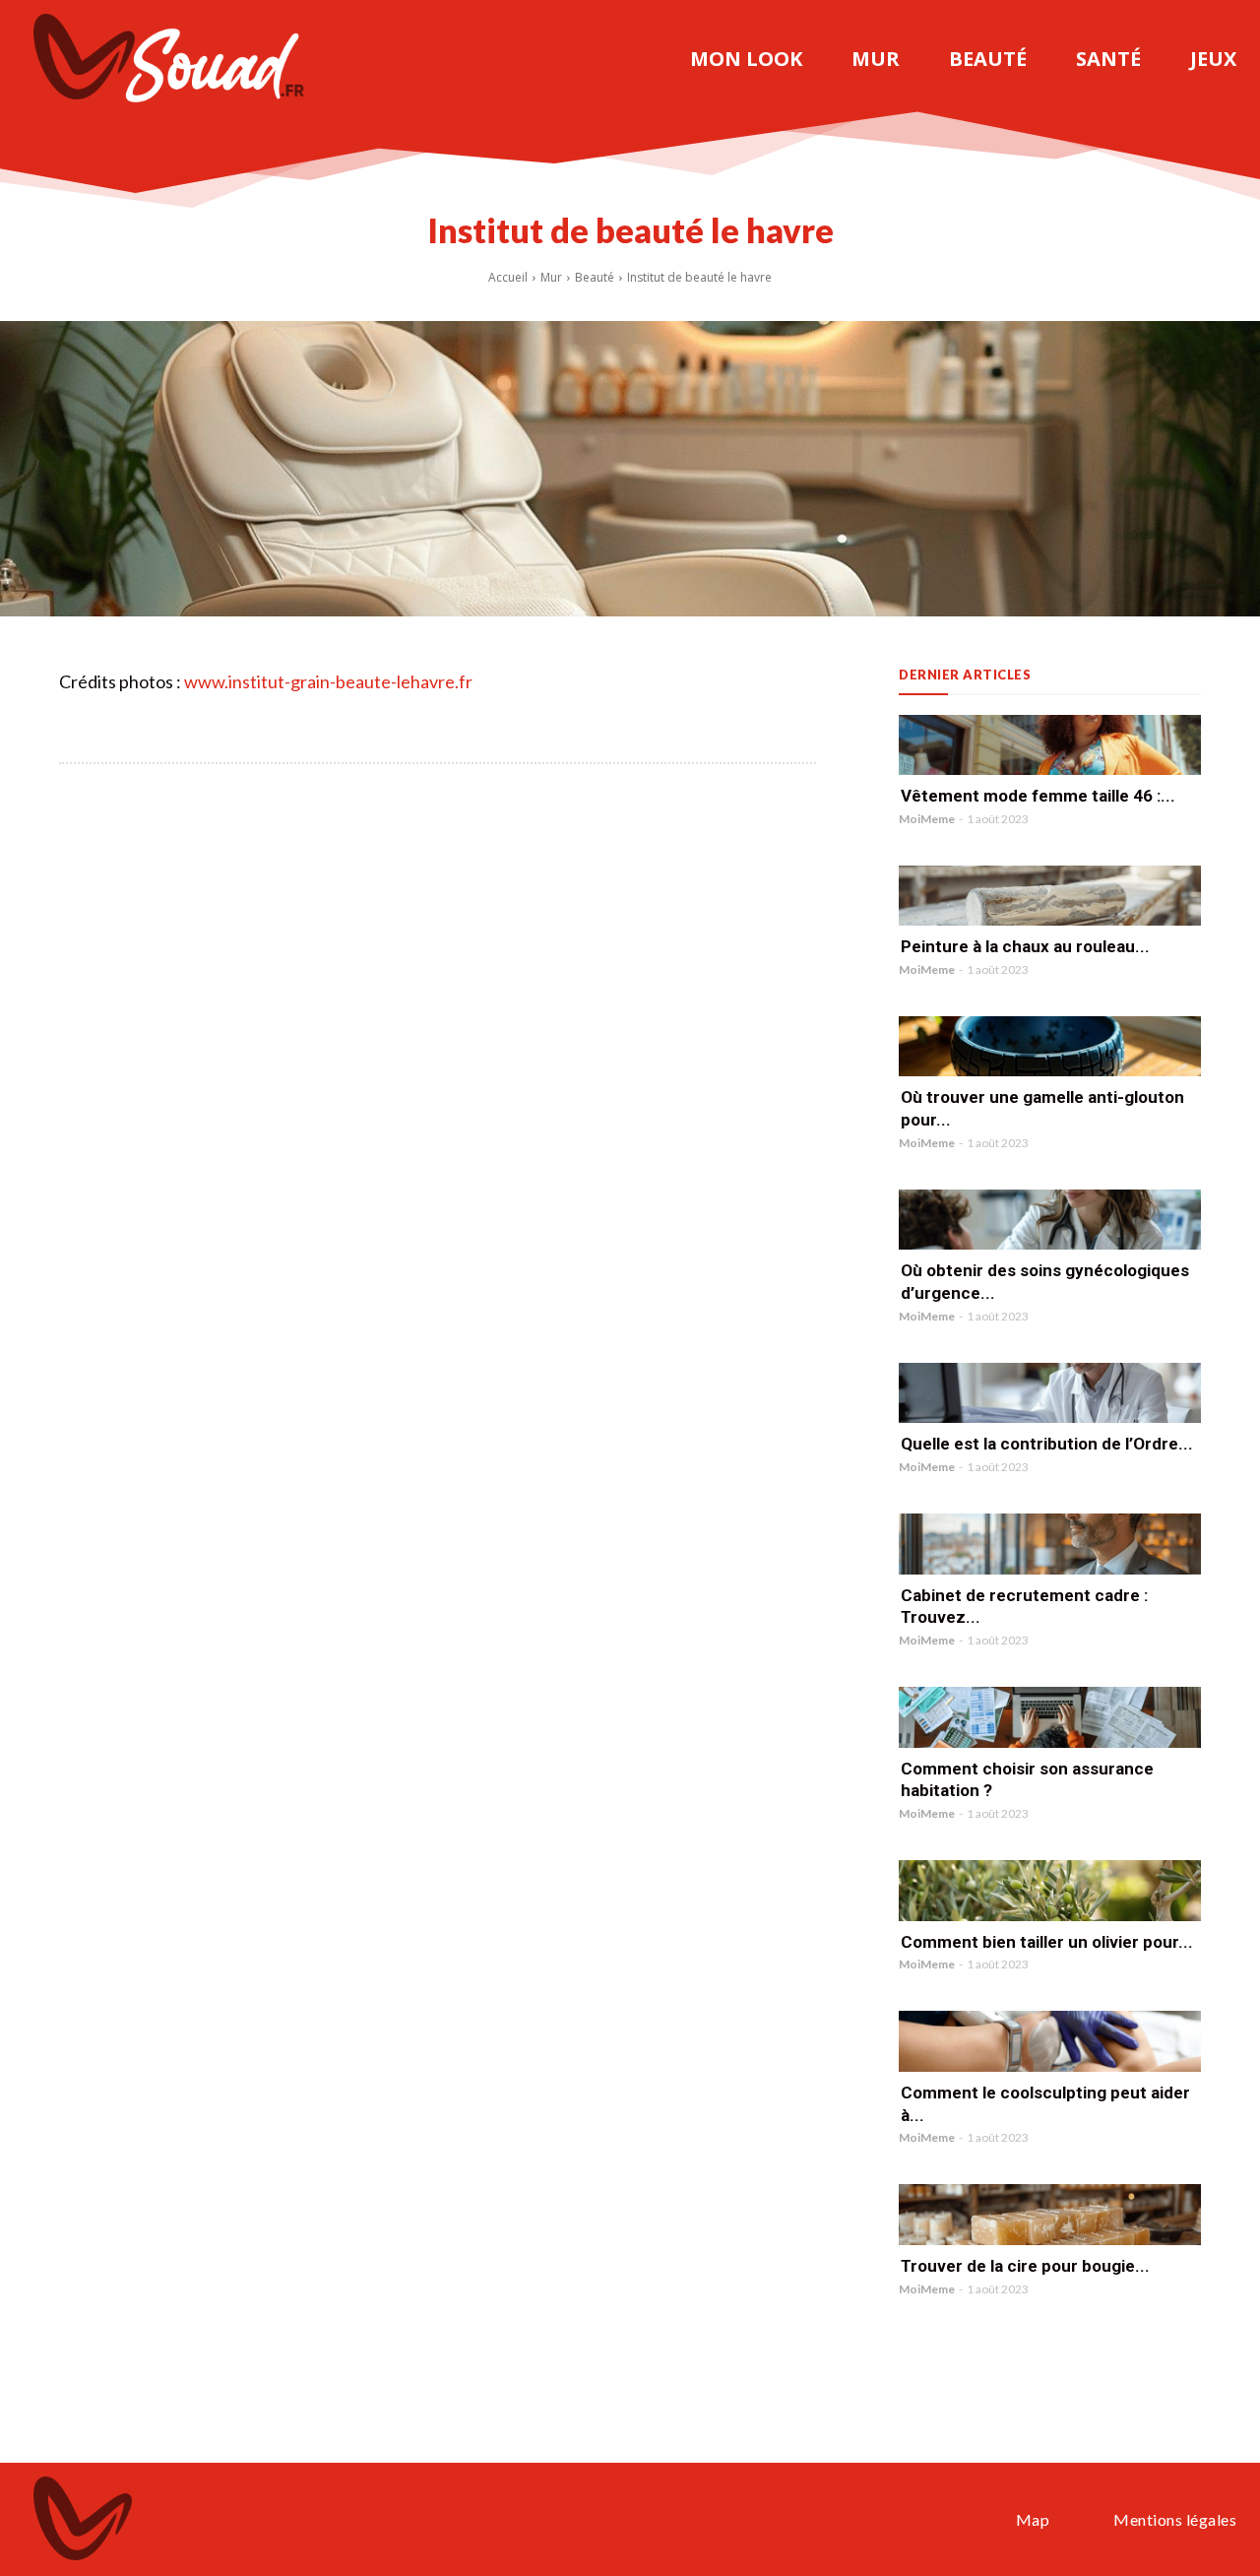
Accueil (508, 277)
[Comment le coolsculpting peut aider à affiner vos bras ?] (1050, 2041)
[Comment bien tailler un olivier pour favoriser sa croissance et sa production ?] (1050, 1890)
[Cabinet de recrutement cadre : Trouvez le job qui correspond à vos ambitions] (1050, 1544)
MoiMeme (927, 819)
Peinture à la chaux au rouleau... (1025, 946)
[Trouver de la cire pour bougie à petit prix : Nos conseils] (1050, 2214)
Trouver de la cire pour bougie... (1025, 2266)
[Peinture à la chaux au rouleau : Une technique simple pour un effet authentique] (1050, 896)
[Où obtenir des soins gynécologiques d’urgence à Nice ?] (1050, 1220)
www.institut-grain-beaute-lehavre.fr (328, 681)
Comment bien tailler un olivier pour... (1047, 1942)
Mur (551, 277)
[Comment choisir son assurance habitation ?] (1050, 1717)
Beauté (595, 277)
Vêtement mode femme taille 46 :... (1038, 796)
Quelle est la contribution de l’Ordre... (1047, 1444)
